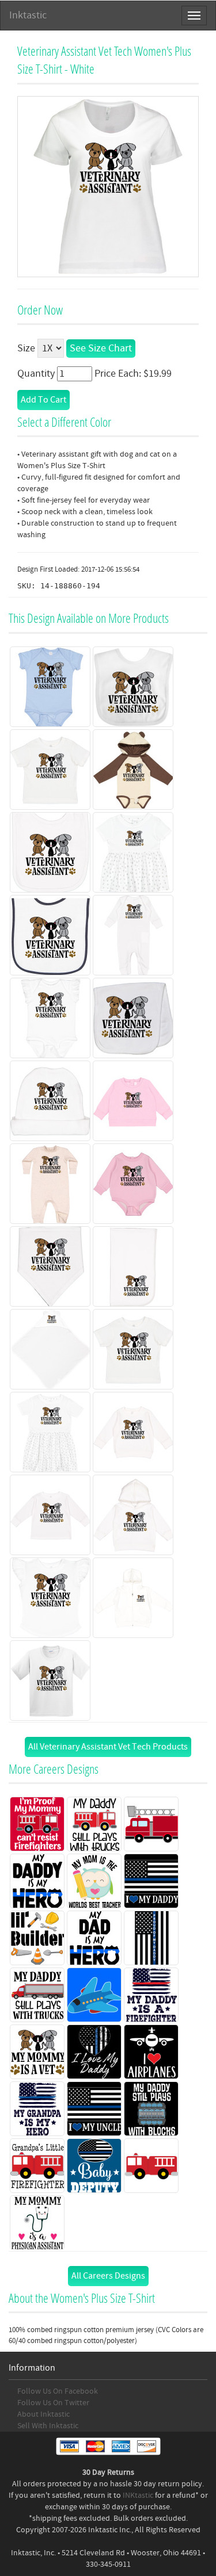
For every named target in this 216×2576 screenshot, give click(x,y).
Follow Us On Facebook (58, 2391)
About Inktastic (43, 2414)
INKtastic (138, 2495)
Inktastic (28, 15)
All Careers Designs (108, 2276)
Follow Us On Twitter (53, 2403)
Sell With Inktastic (48, 2426)
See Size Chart (101, 348)
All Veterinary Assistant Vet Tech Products (108, 1747)
